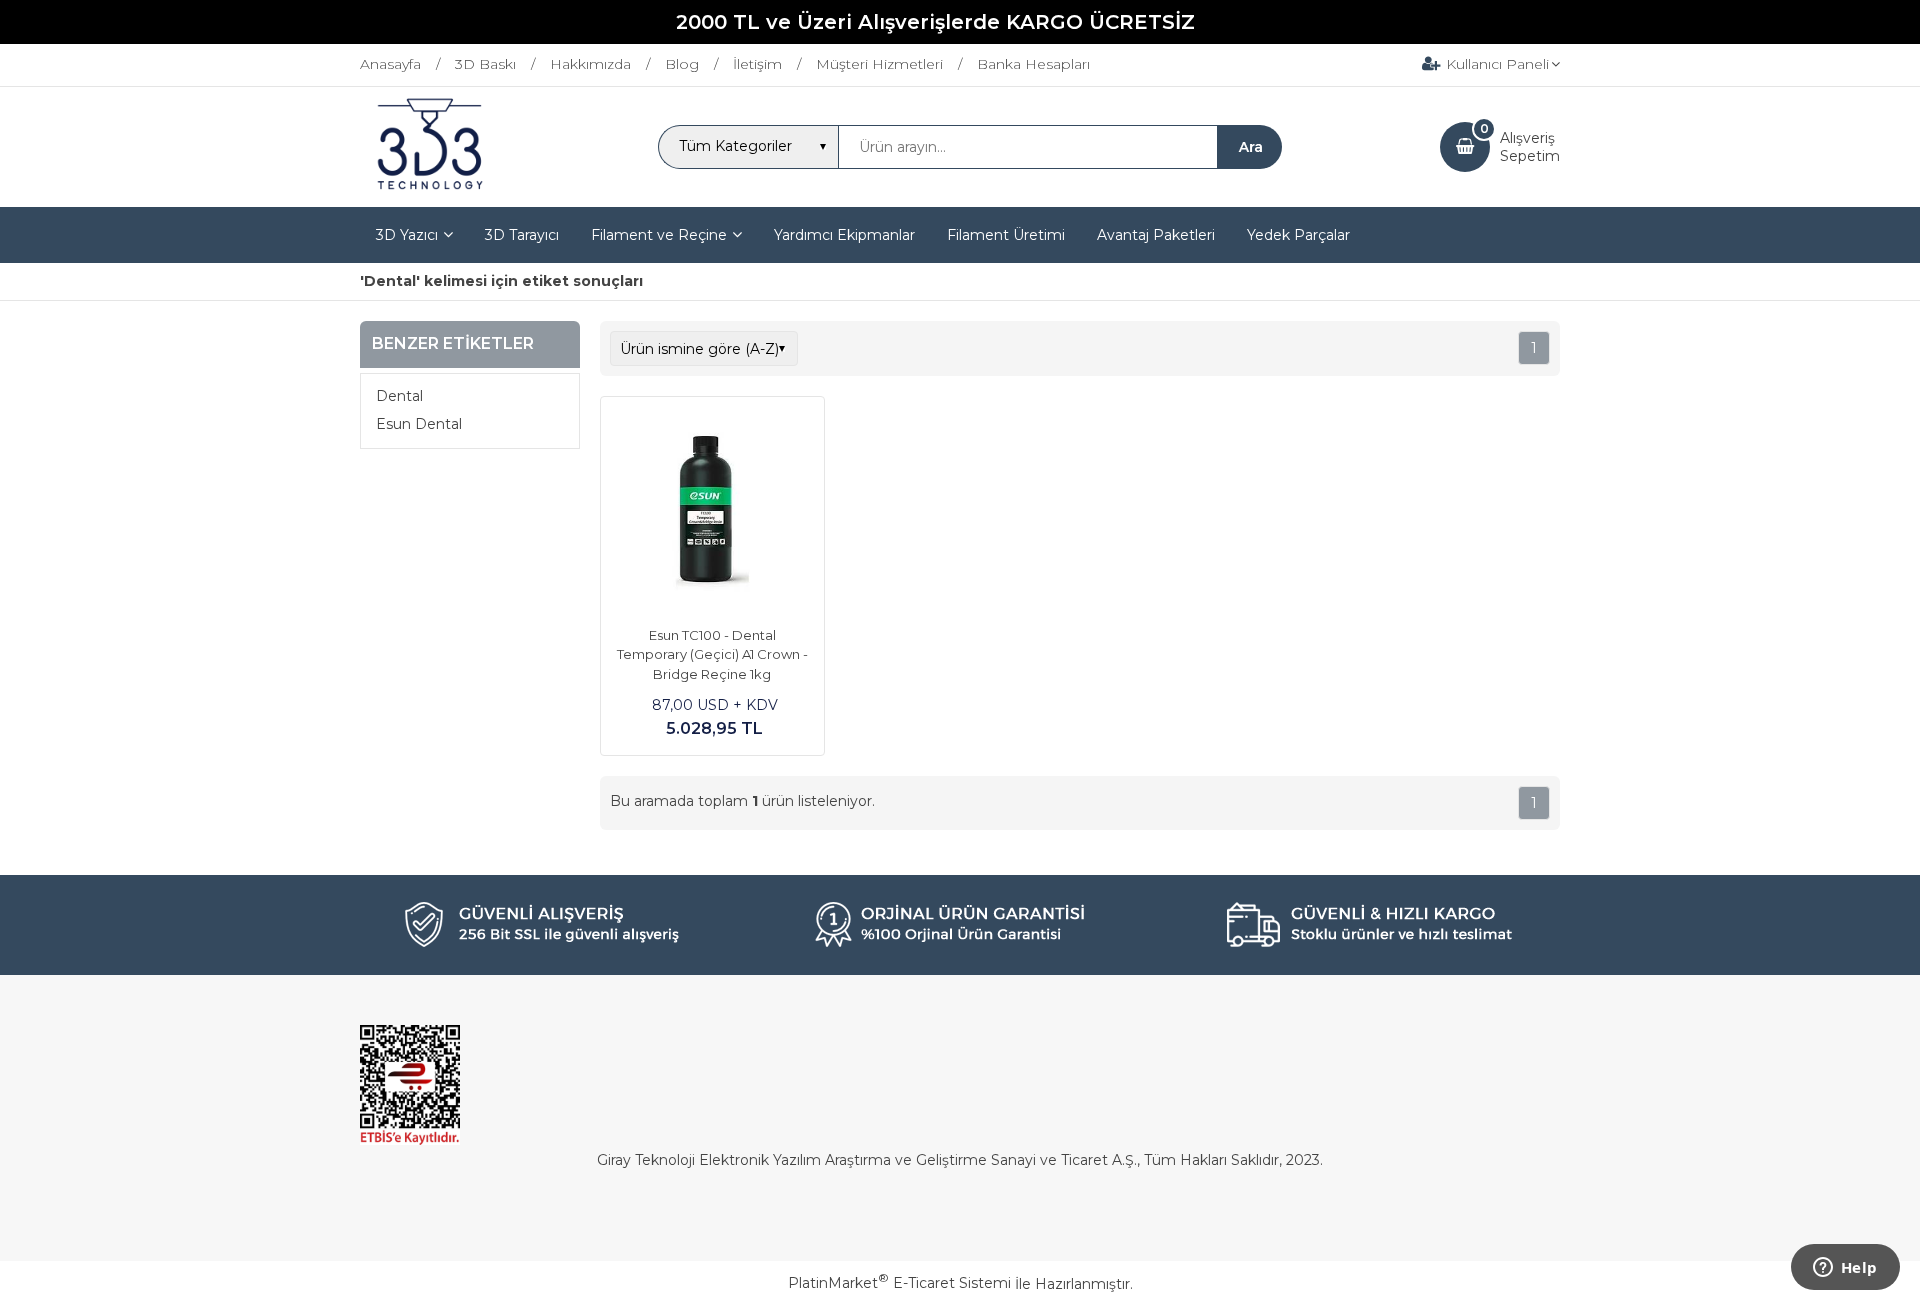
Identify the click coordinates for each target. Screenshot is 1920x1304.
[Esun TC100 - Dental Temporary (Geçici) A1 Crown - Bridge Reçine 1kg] (712, 511)
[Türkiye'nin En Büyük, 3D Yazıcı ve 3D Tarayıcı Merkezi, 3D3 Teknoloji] (430, 189)
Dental (399, 396)
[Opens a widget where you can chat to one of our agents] (1845, 1269)
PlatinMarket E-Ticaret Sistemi (899, 1283)
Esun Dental (419, 424)
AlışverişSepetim (1530, 147)
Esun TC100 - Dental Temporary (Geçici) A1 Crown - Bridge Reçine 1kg (712, 654)
